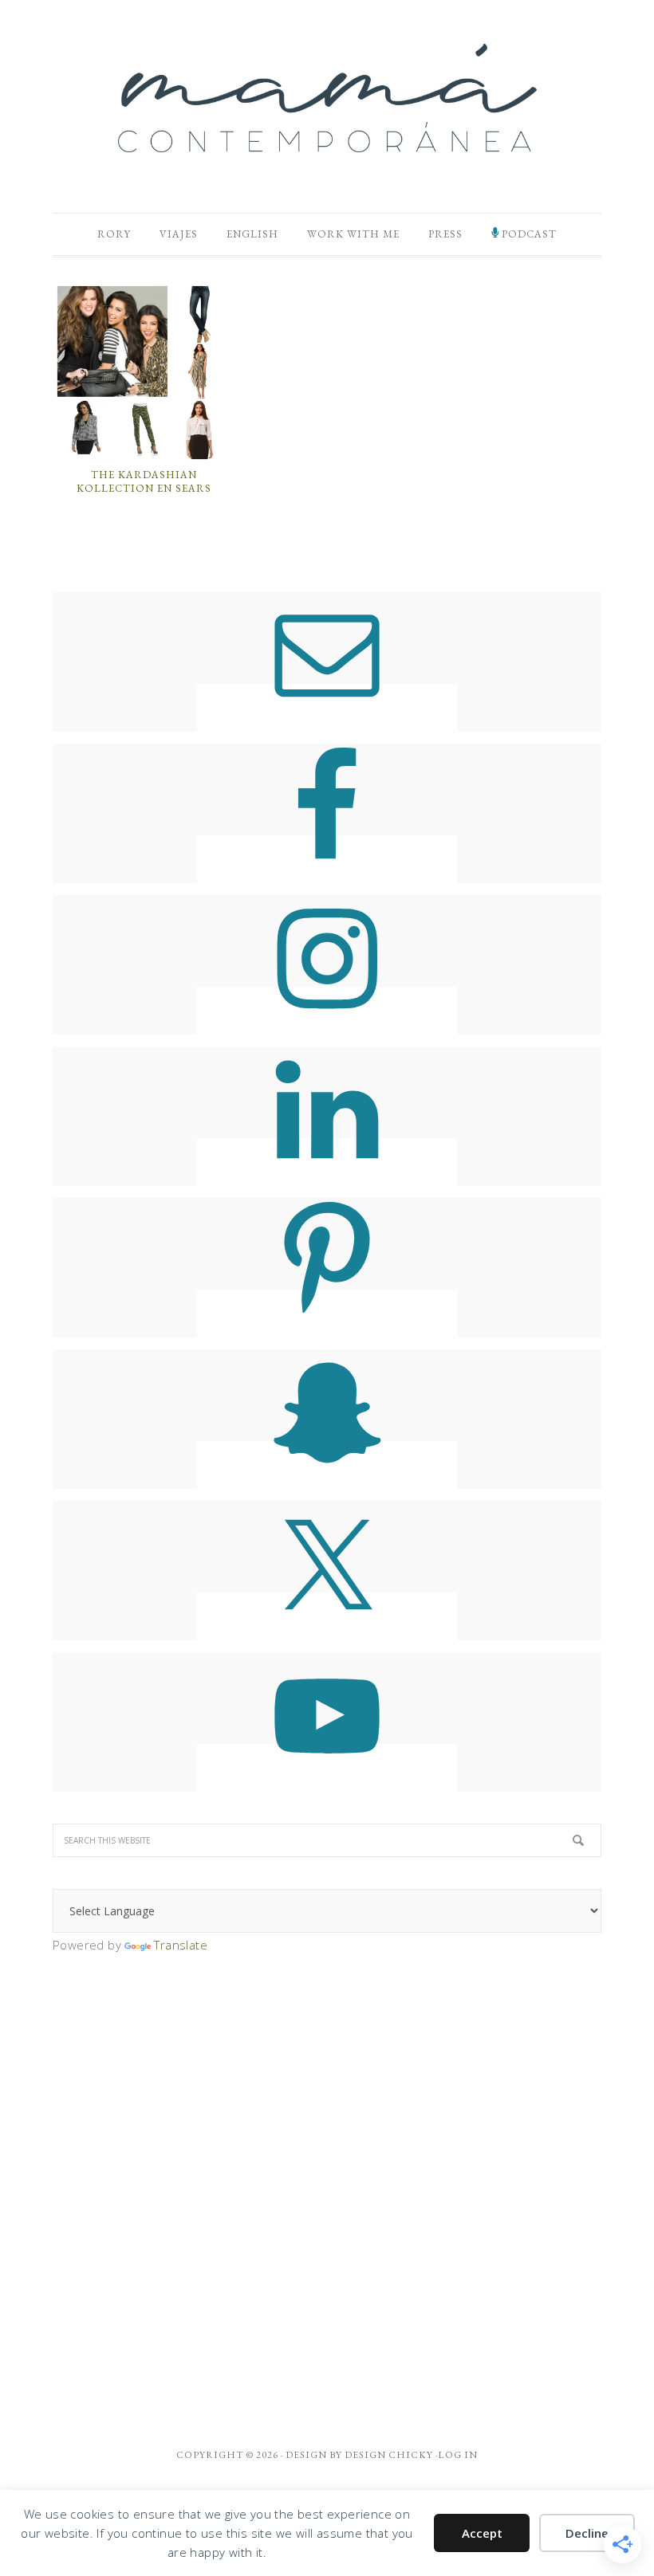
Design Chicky (389, 2455)
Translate (181, 1945)
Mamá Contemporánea (327, 98)
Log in (458, 2455)
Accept (482, 2533)
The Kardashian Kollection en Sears (144, 482)
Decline (587, 2533)
